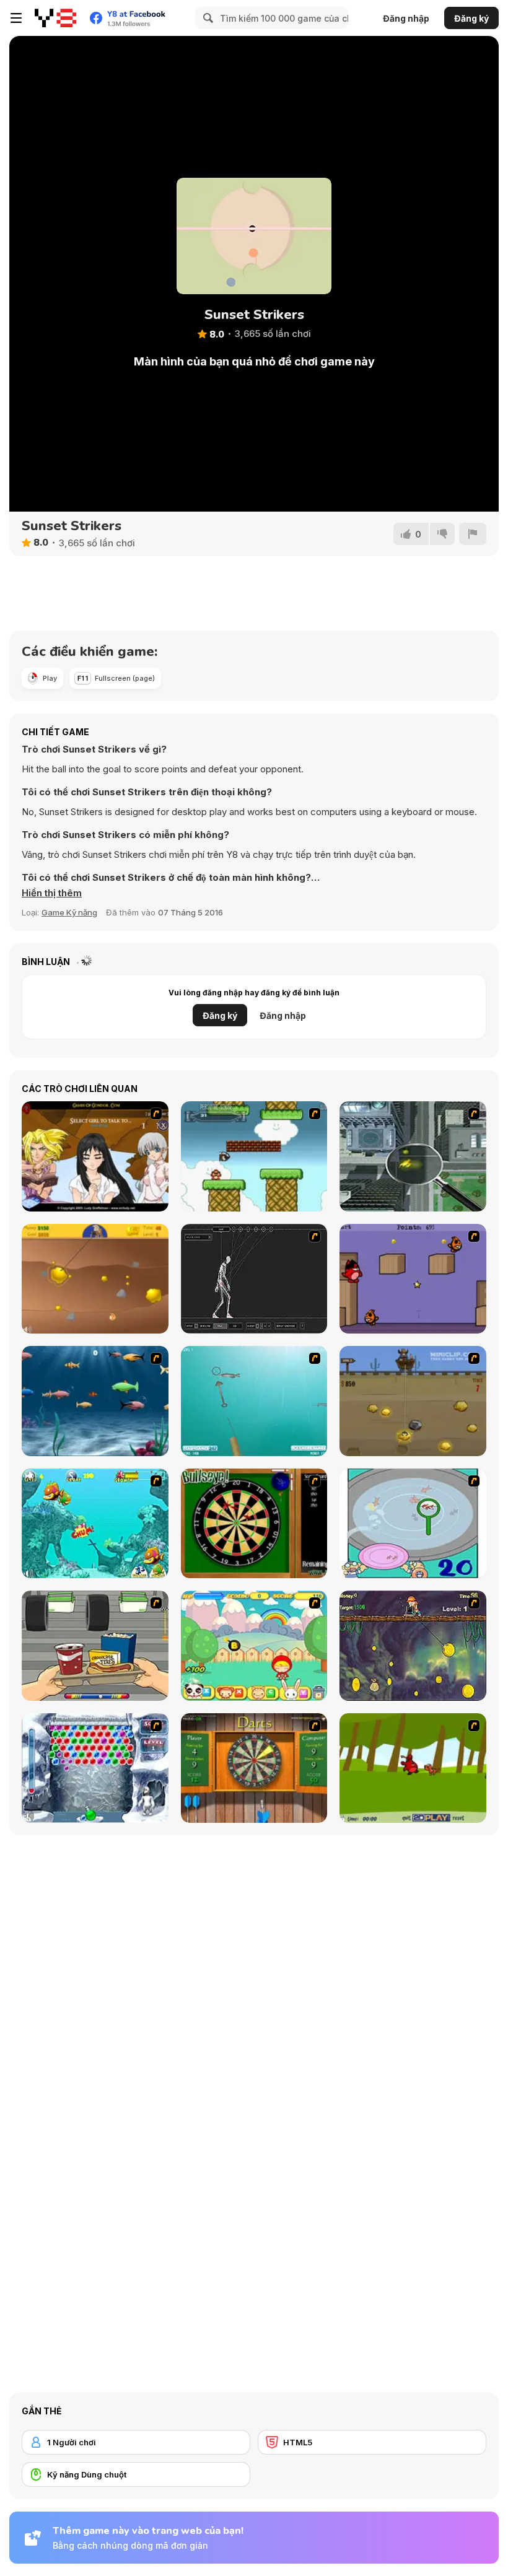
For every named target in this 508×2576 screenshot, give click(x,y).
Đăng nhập (406, 18)
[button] (52, 893)
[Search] (206, 18)
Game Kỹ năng (69, 912)
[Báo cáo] (473, 534)
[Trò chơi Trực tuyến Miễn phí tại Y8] (55, 18)
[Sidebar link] (16, 18)
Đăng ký (471, 18)
